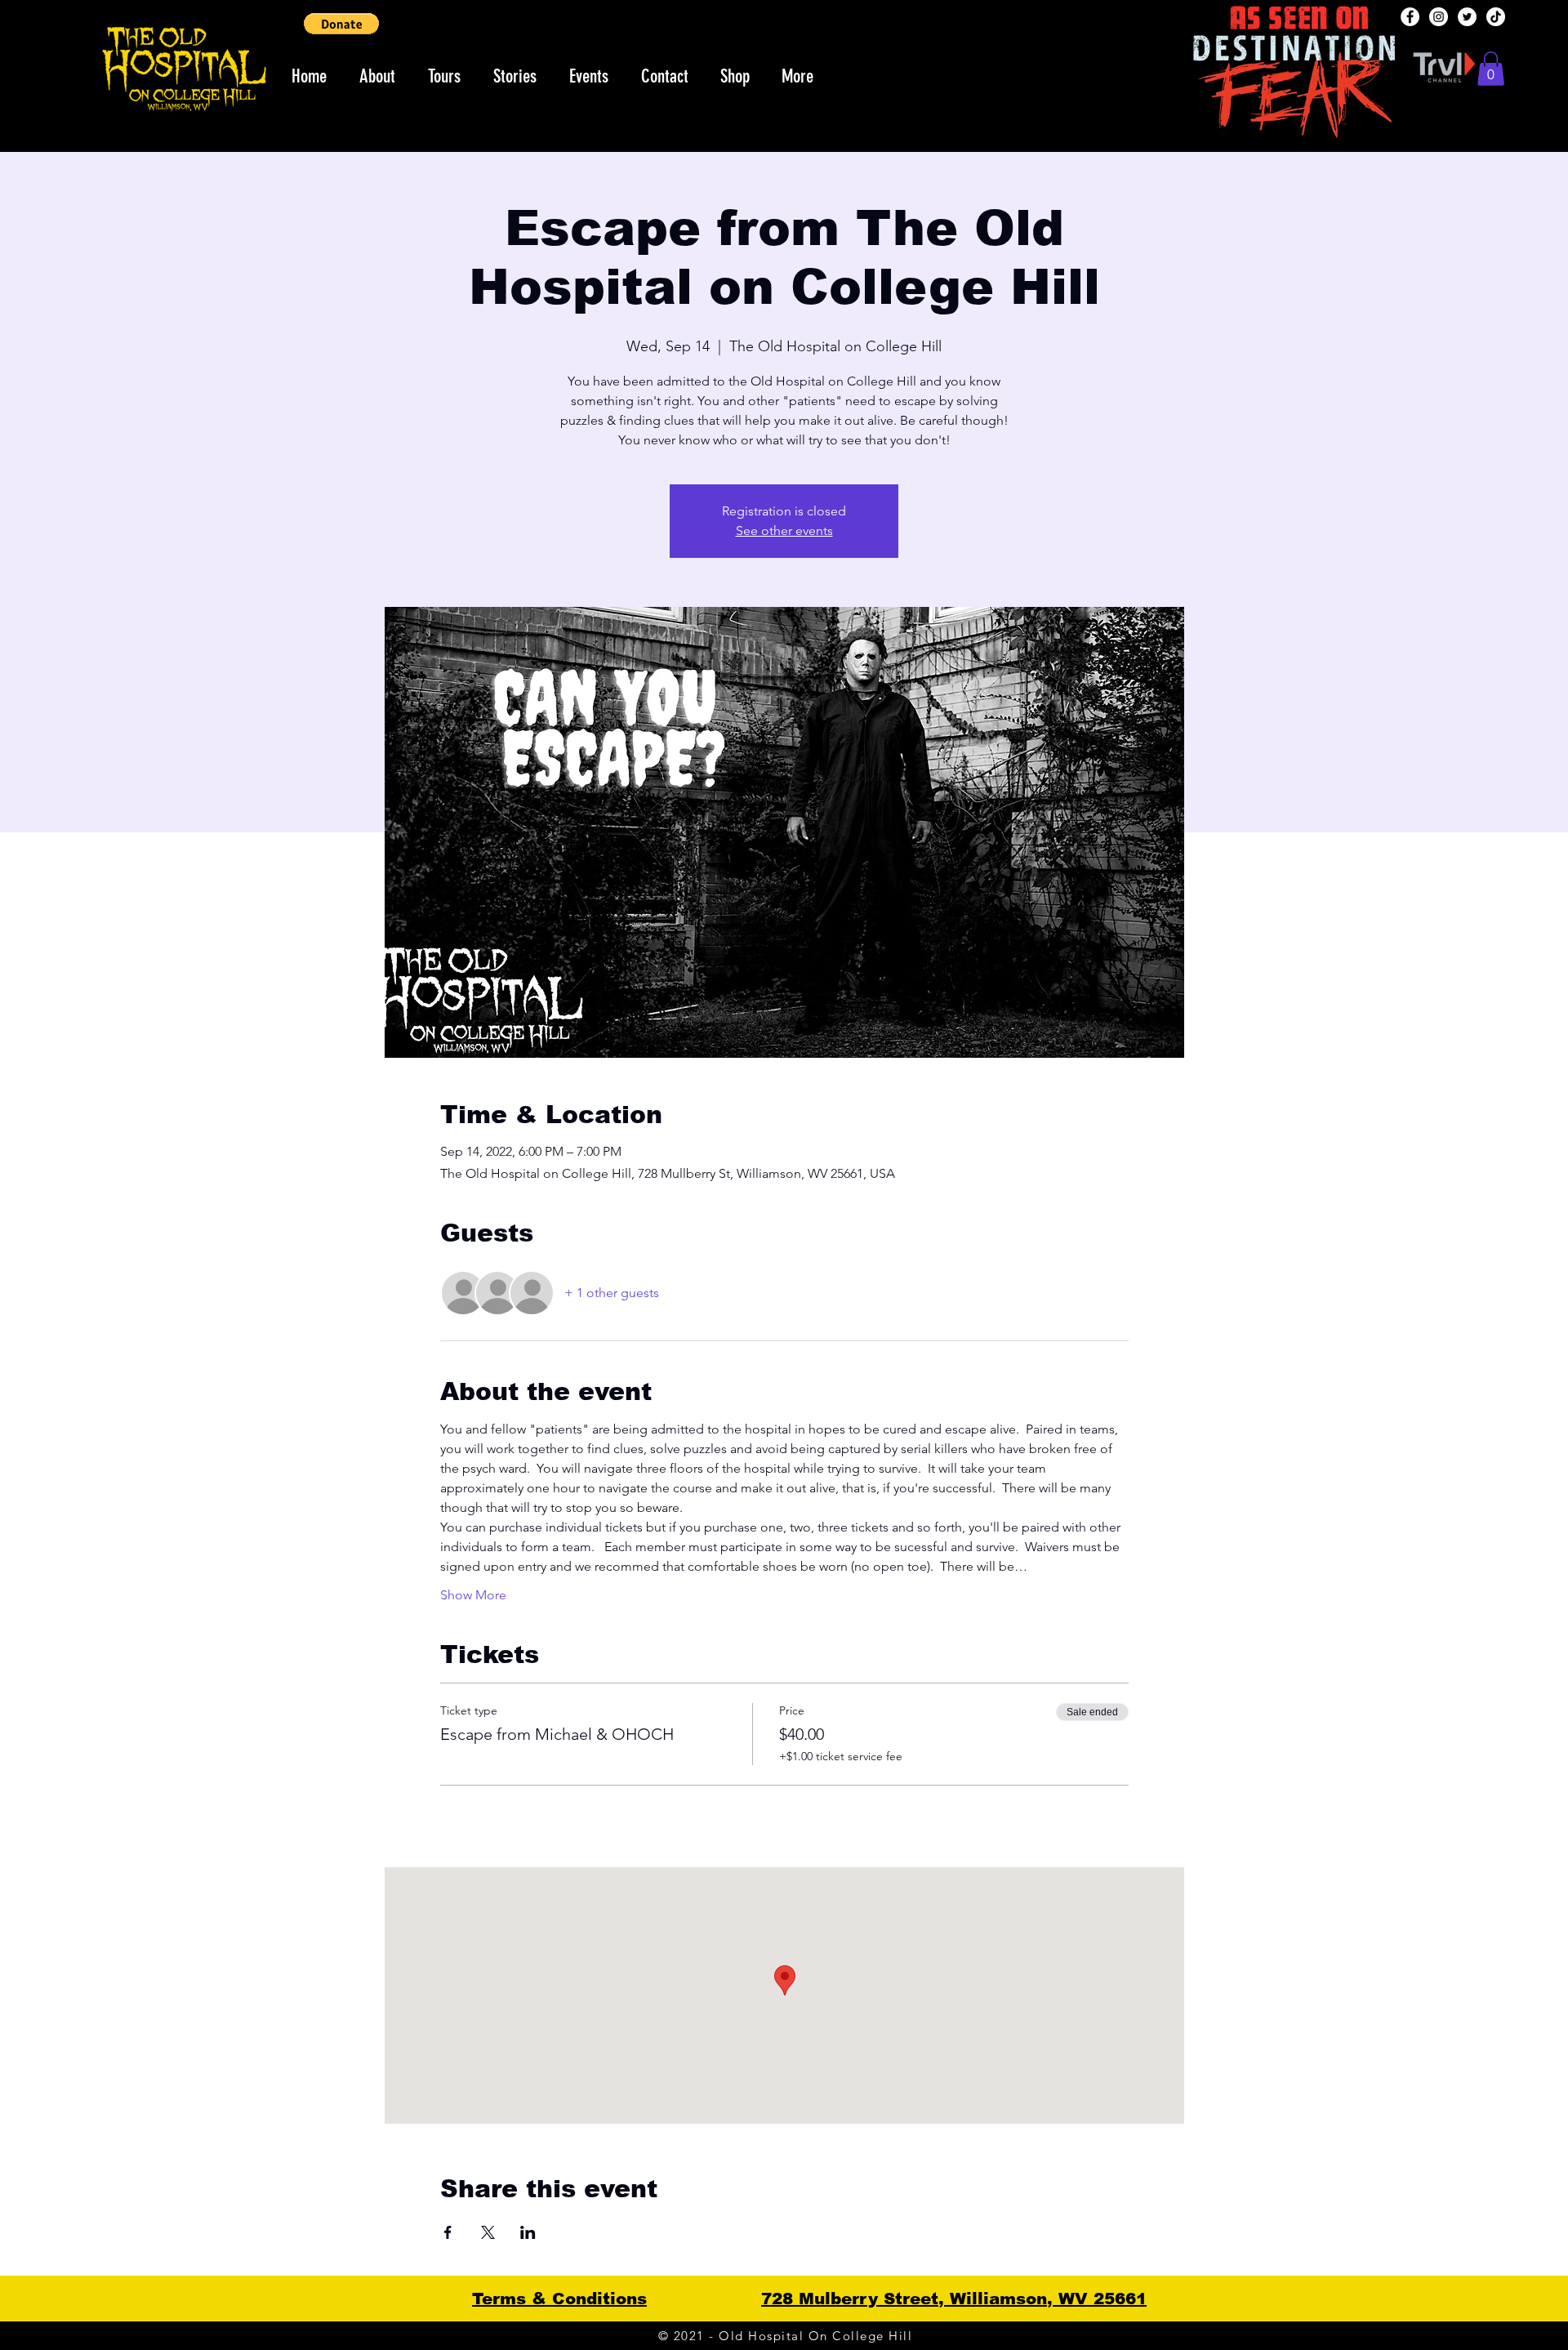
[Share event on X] (488, 2232)
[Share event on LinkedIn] (528, 2232)
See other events (784, 531)
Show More (473, 1595)
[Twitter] (1467, 17)
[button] (341, 24)
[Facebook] (1410, 17)
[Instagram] (1439, 17)
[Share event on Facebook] (448, 2232)
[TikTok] (1496, 17)
